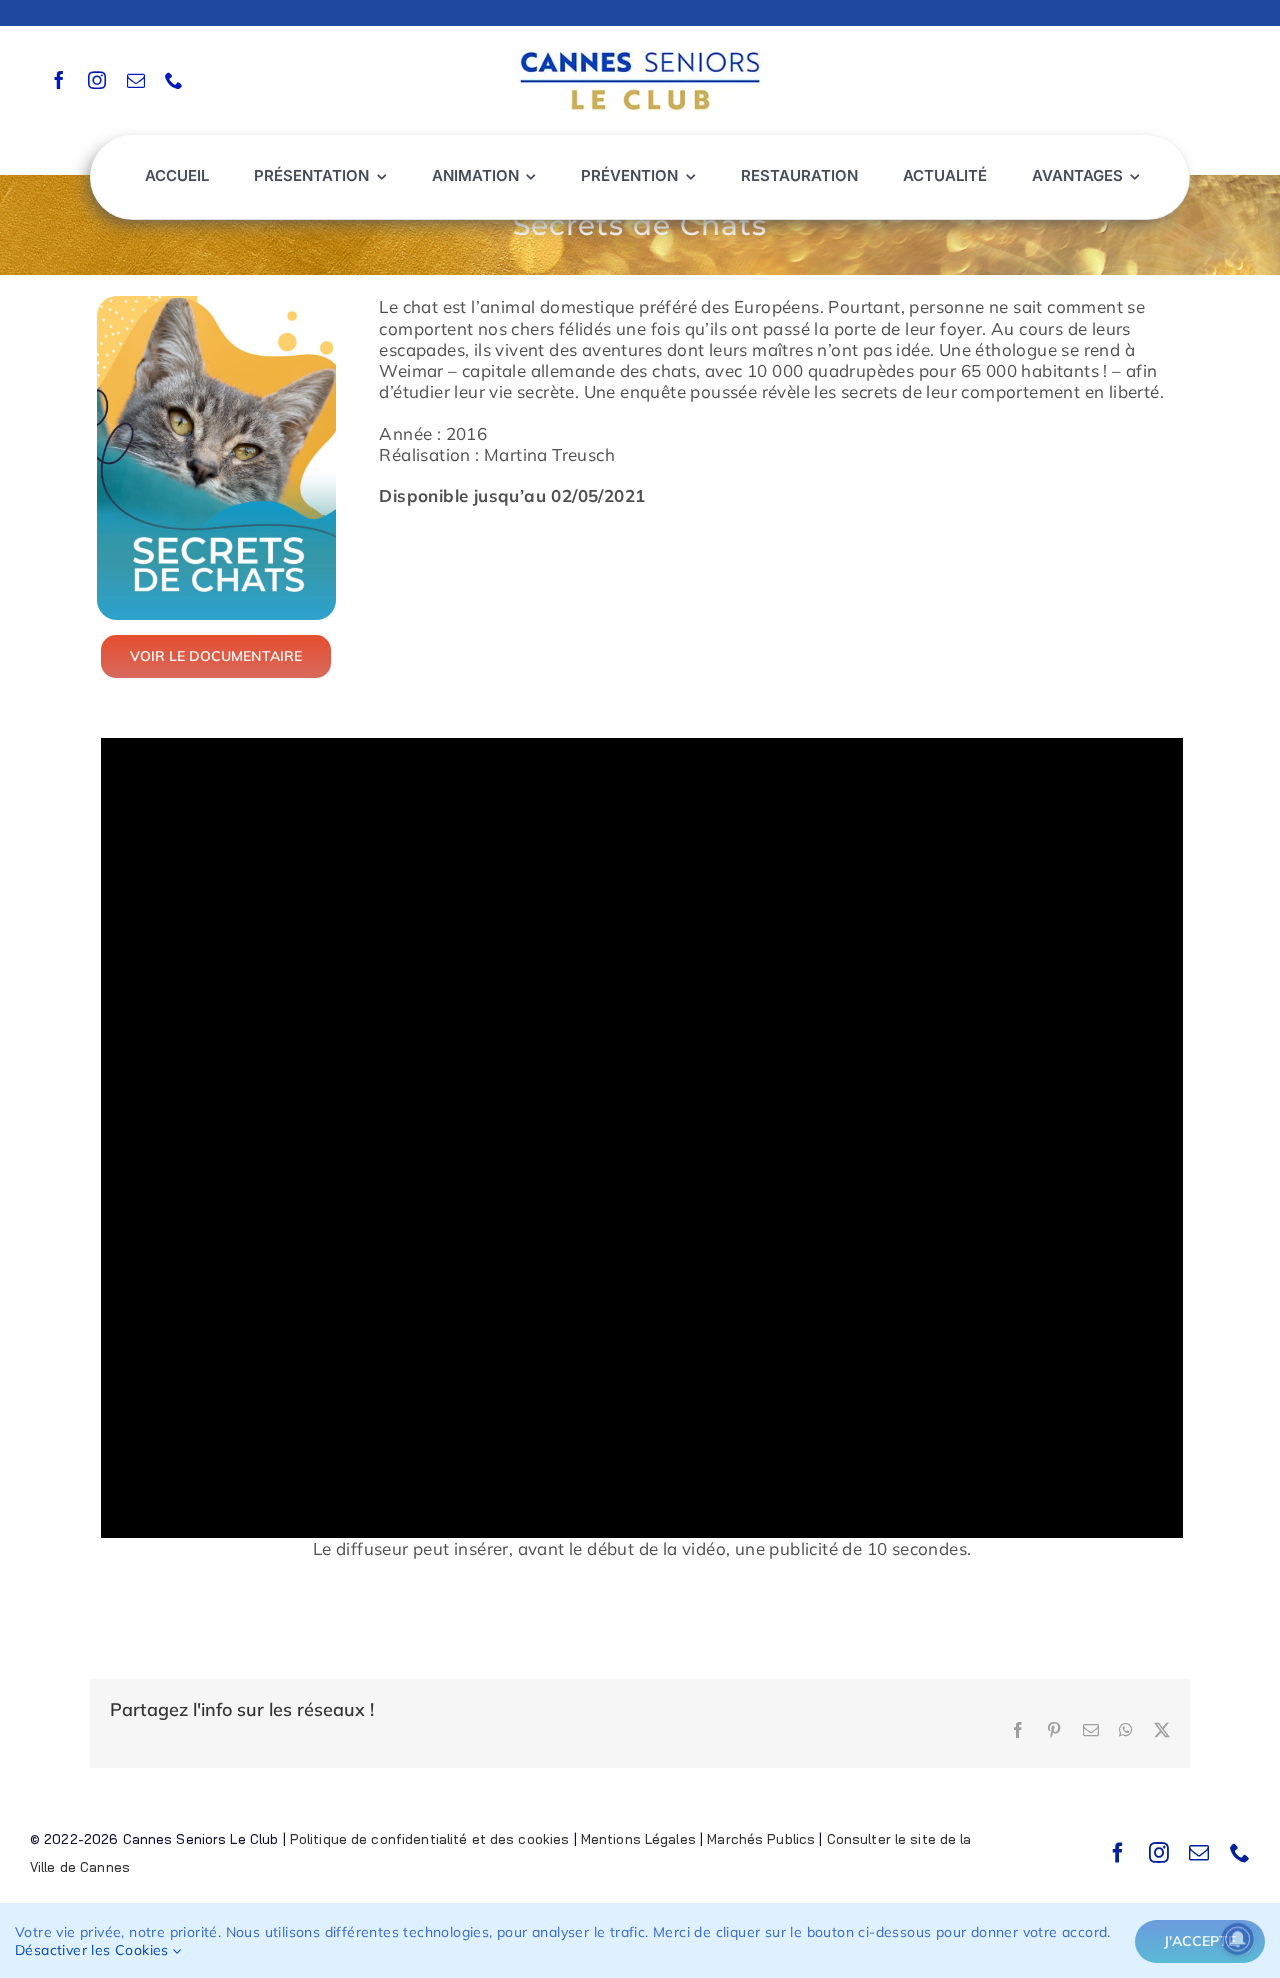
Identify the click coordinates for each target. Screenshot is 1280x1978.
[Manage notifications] (1238, 1939)
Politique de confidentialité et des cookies (430, 1839)
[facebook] (59, 80)
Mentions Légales (638, 1839)
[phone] (174, 80)
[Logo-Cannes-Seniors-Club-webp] (640, 46)
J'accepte (1200, 1941)
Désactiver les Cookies (94, 1950)
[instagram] (97, 80)
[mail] (136, 80)
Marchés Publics (761, 1839)
